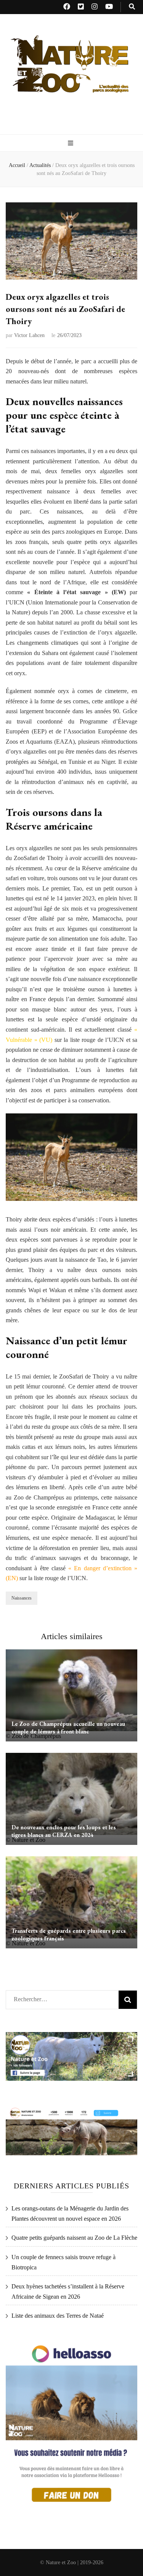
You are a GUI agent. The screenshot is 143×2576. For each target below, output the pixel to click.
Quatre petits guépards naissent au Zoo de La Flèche (74, 2238)
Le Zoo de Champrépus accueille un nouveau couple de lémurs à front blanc (68, 1728)
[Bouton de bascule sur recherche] (132, 7)
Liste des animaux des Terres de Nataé (58, 2316)
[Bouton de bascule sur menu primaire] (71, 144)
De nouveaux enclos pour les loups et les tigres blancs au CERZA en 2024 (64, 1831)
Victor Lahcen (29, 335)
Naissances (22, 1598)
